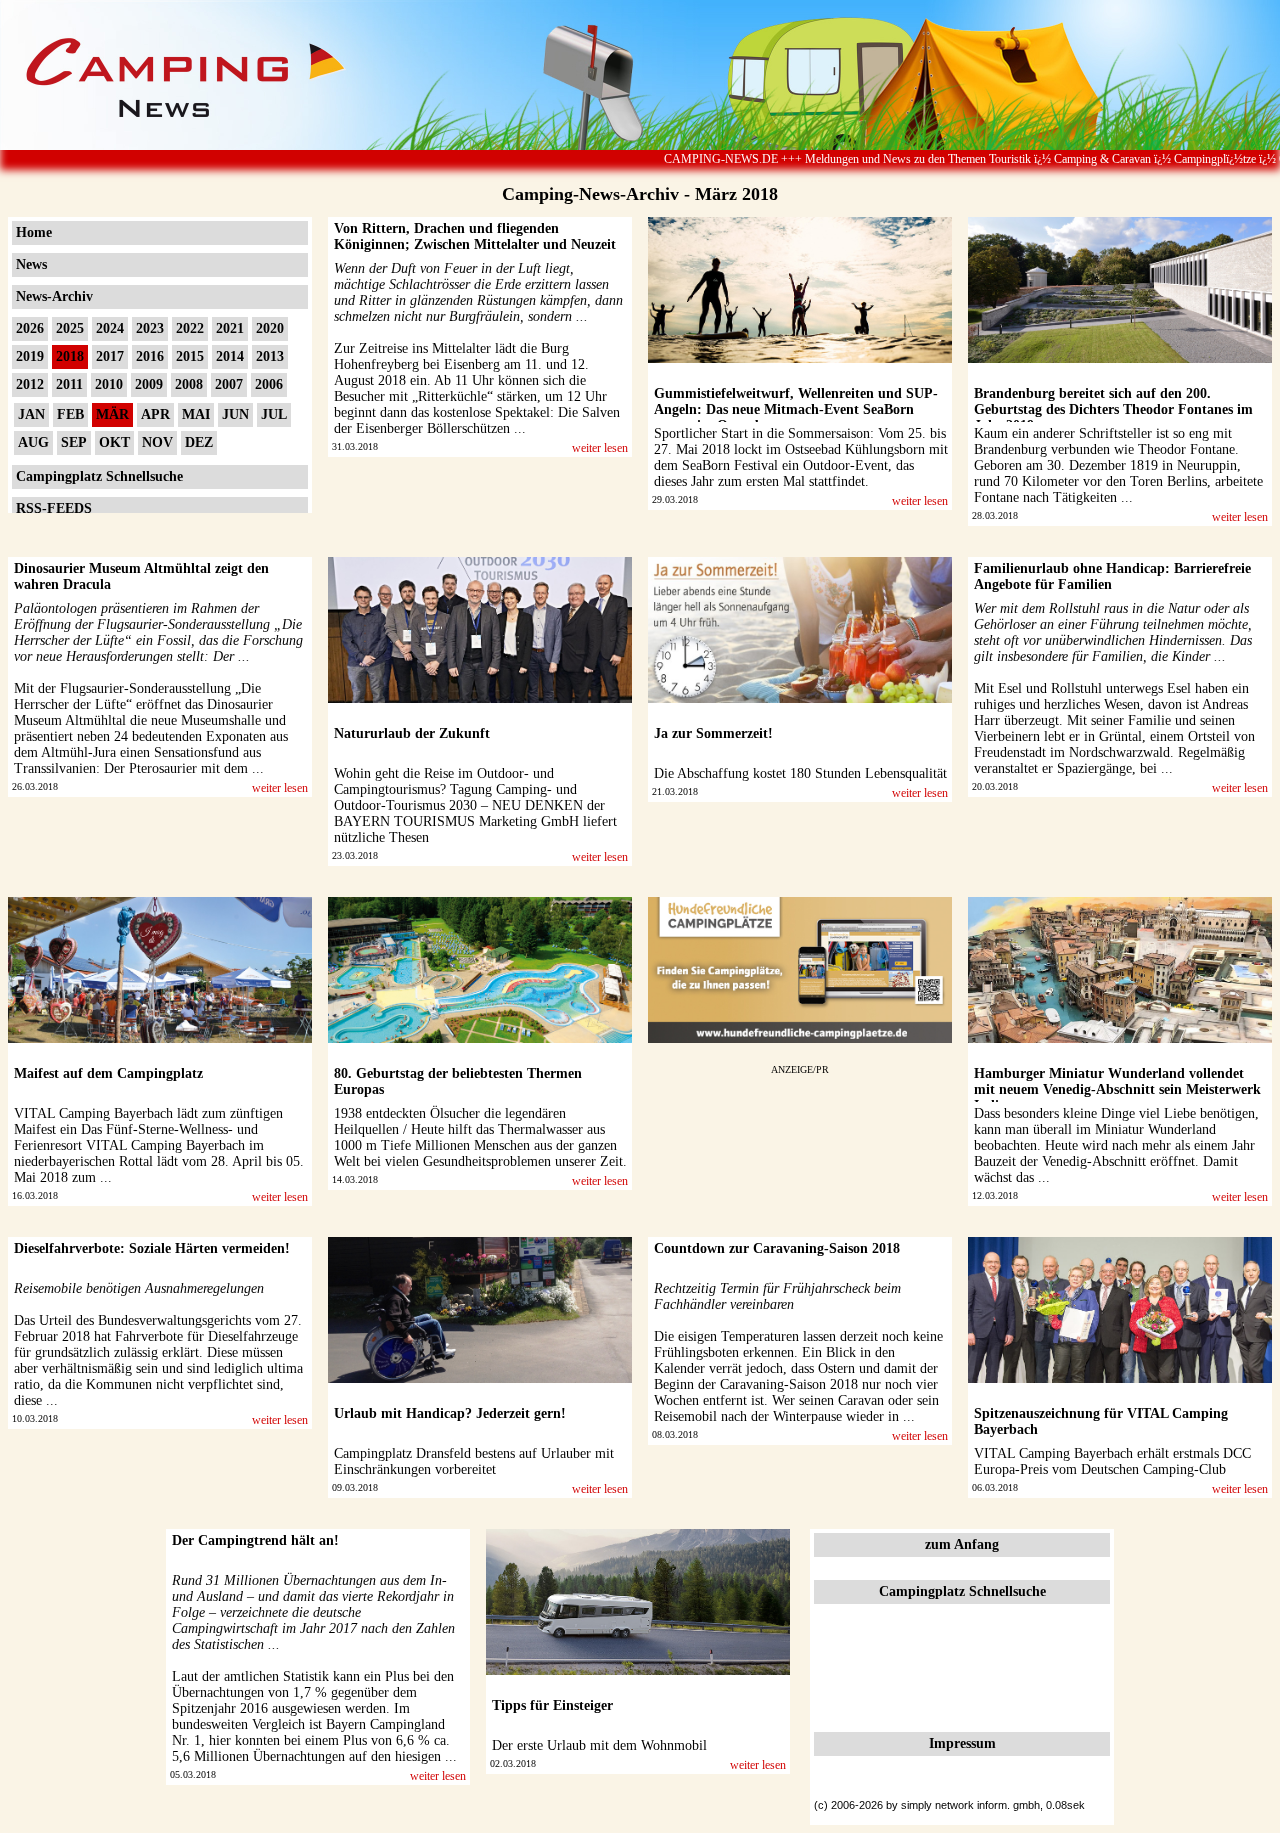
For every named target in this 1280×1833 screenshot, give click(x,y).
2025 (70, 328)
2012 (30, 384)
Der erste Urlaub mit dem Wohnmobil (599, 1745)
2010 (109, 384)
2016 (150, 356)
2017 (110, 356)
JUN (235, 414)
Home (34, 232)
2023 (150, 328)
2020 (270, 328)
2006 (269, 384)
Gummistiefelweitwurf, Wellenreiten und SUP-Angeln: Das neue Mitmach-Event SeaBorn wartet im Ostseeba (796, 409)
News (31, 264)
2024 (110, 328)
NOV (157, 442)
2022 (190, 328)
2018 (70, 356)
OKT (114, 442)
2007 (229, 384)
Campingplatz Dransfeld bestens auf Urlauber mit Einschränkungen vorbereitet (474, 1461)
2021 (230, 328)
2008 (189, 384)
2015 (190, 356)
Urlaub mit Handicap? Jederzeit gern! (450, 1413)
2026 (30, 328)
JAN (31, 414)
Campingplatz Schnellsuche (99, 476)
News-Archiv (54, 296)
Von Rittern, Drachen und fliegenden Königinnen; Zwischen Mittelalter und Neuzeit (475, 236)
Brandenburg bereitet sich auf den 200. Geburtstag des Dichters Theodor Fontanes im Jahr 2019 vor (1113, 409)
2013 (270, 356)
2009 (149, 384)
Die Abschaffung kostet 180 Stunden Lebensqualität (800, 773)
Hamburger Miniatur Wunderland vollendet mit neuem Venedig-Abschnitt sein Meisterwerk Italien (1117, 1089)
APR (155, 414)
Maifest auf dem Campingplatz (108, 1073)
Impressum (962, 1743)
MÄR (112, 414)
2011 (69, 384)
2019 (30, 356)
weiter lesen (600, 448)
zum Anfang (962, 1544)
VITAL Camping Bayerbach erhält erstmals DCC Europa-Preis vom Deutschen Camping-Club (1112, 1461)
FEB (70, 414)
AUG (33, 442)
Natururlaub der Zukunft (412, 733)
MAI (196, 414)
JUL (274, 414)
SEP (74, 442)
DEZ (199, 442)
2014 (230, 356)
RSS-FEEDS (54, 508)
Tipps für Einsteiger (552, 1705)
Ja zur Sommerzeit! (713, 733)
